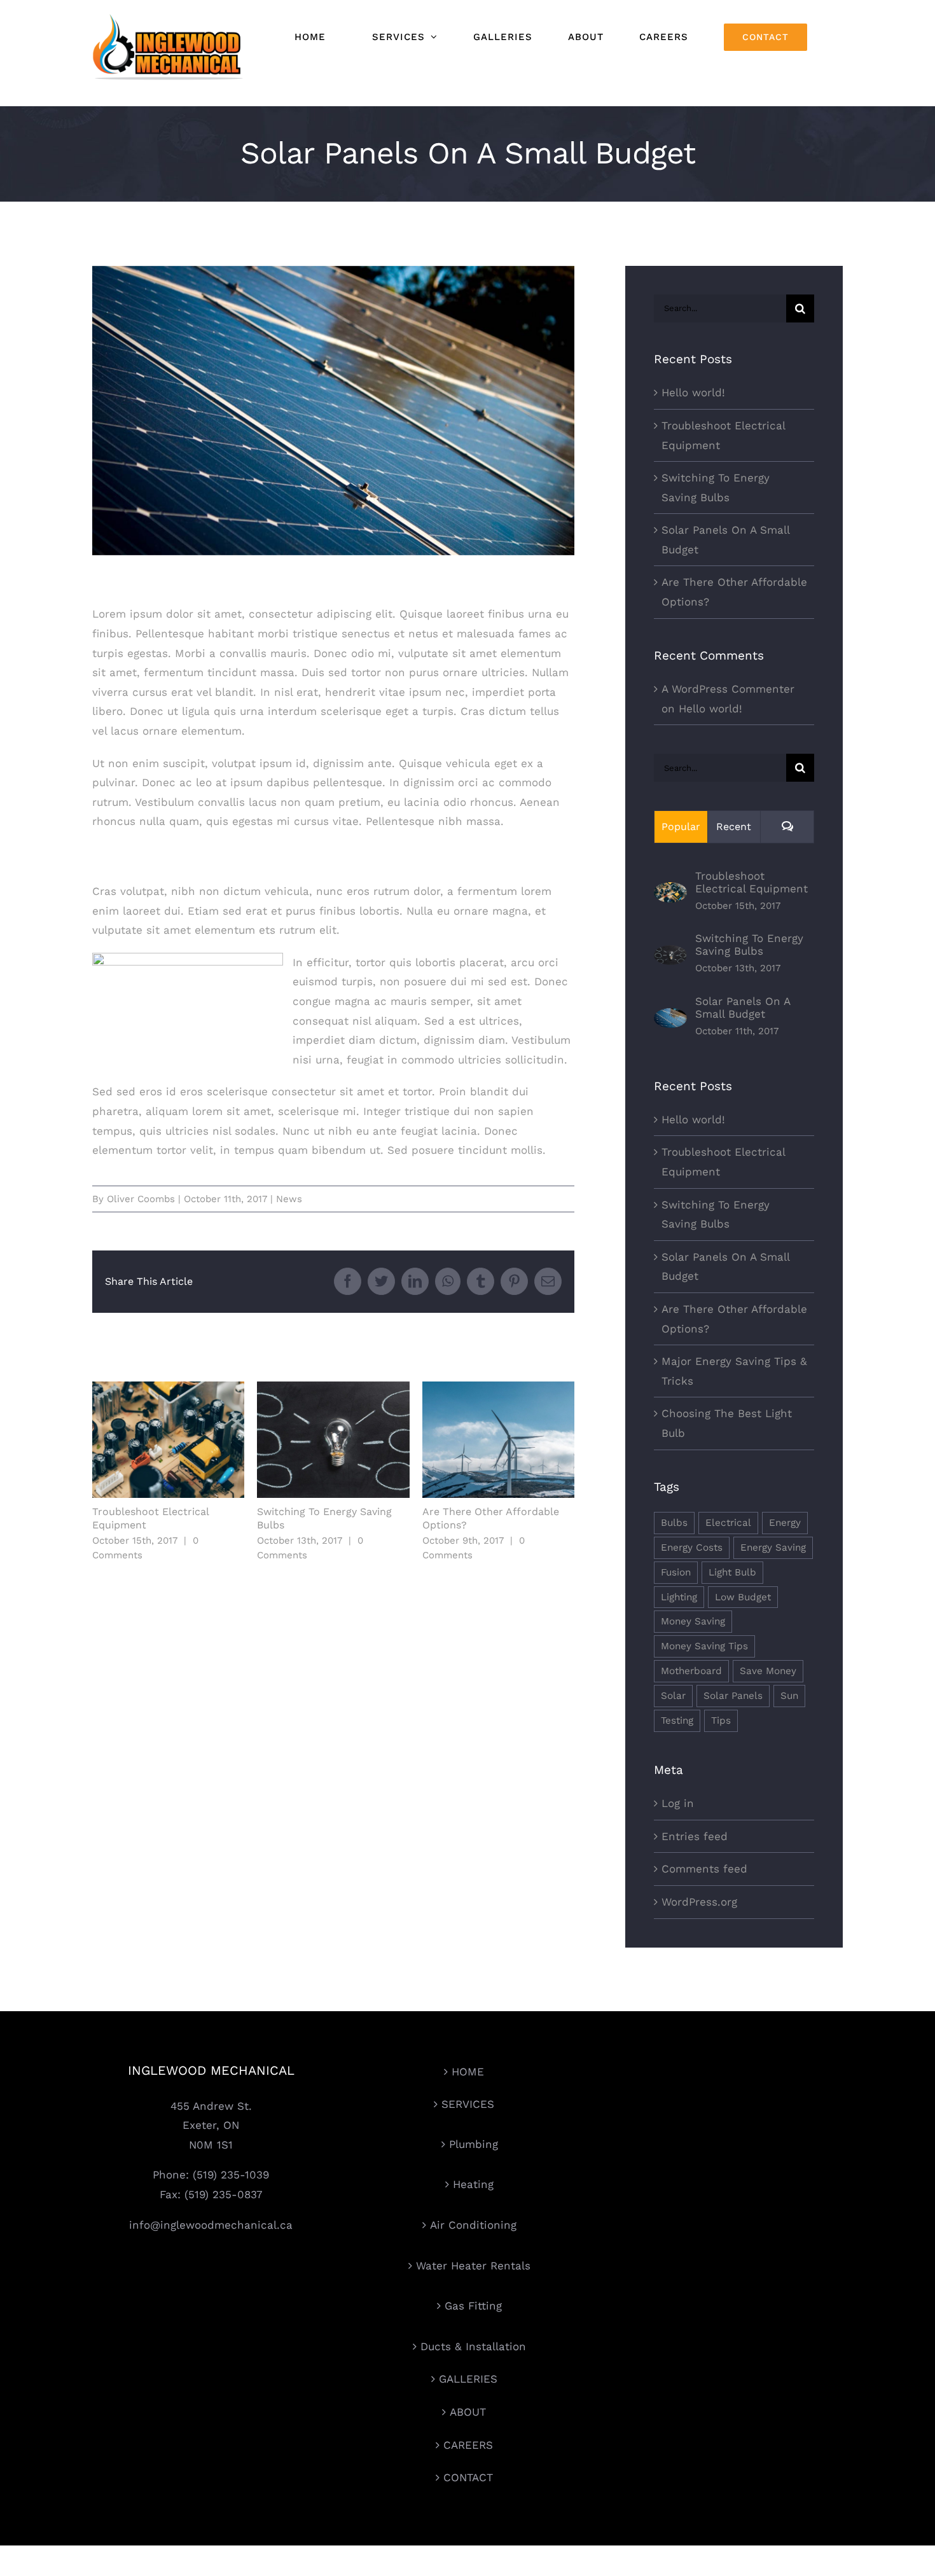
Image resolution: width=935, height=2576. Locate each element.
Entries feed (695, 1836)
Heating (473, 2184)
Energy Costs (692, 1548)
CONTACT (468, 2477)
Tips (721, 1721)
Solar (673, 1696)
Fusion (676, 1572)
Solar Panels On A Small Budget (743, 1008)
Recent (734, 827)
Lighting (679, 1597)
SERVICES (468, 2104)
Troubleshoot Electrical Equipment (168, 1440)
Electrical (728, 1523)
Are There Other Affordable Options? (498, 1440)
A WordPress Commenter (728, 689)
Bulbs (674, 1523)
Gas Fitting (473, 2306)
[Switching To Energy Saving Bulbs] (670, 955)
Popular (681, 827)
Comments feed (704, 1869)
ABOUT (468, 2412)
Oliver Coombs (141, 1199)
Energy (785, 1523)
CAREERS (468, 2445)
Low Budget (743, 1597)
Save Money (768, 1671)
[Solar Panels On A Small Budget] (670, 1018)
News (289, 1199)
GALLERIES (468, 2379)
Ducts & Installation (473, 2346)
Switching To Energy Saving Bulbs (334, 1440)
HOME (468, 2072)
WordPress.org (699, 1902)
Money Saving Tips (704, 1646)
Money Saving (693, 1621)
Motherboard (691, 1671)
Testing (677, 1721)
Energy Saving (773, 1548)
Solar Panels (733, 1696)
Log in (678, 1803)
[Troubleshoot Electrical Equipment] (670, 892)
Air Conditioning (473, 2225)
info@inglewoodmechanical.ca (211, 2225)
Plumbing (474, 2144)
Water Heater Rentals (473, 2266)
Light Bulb (732, 1572)
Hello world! (693, 392)
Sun (789, 1696)
